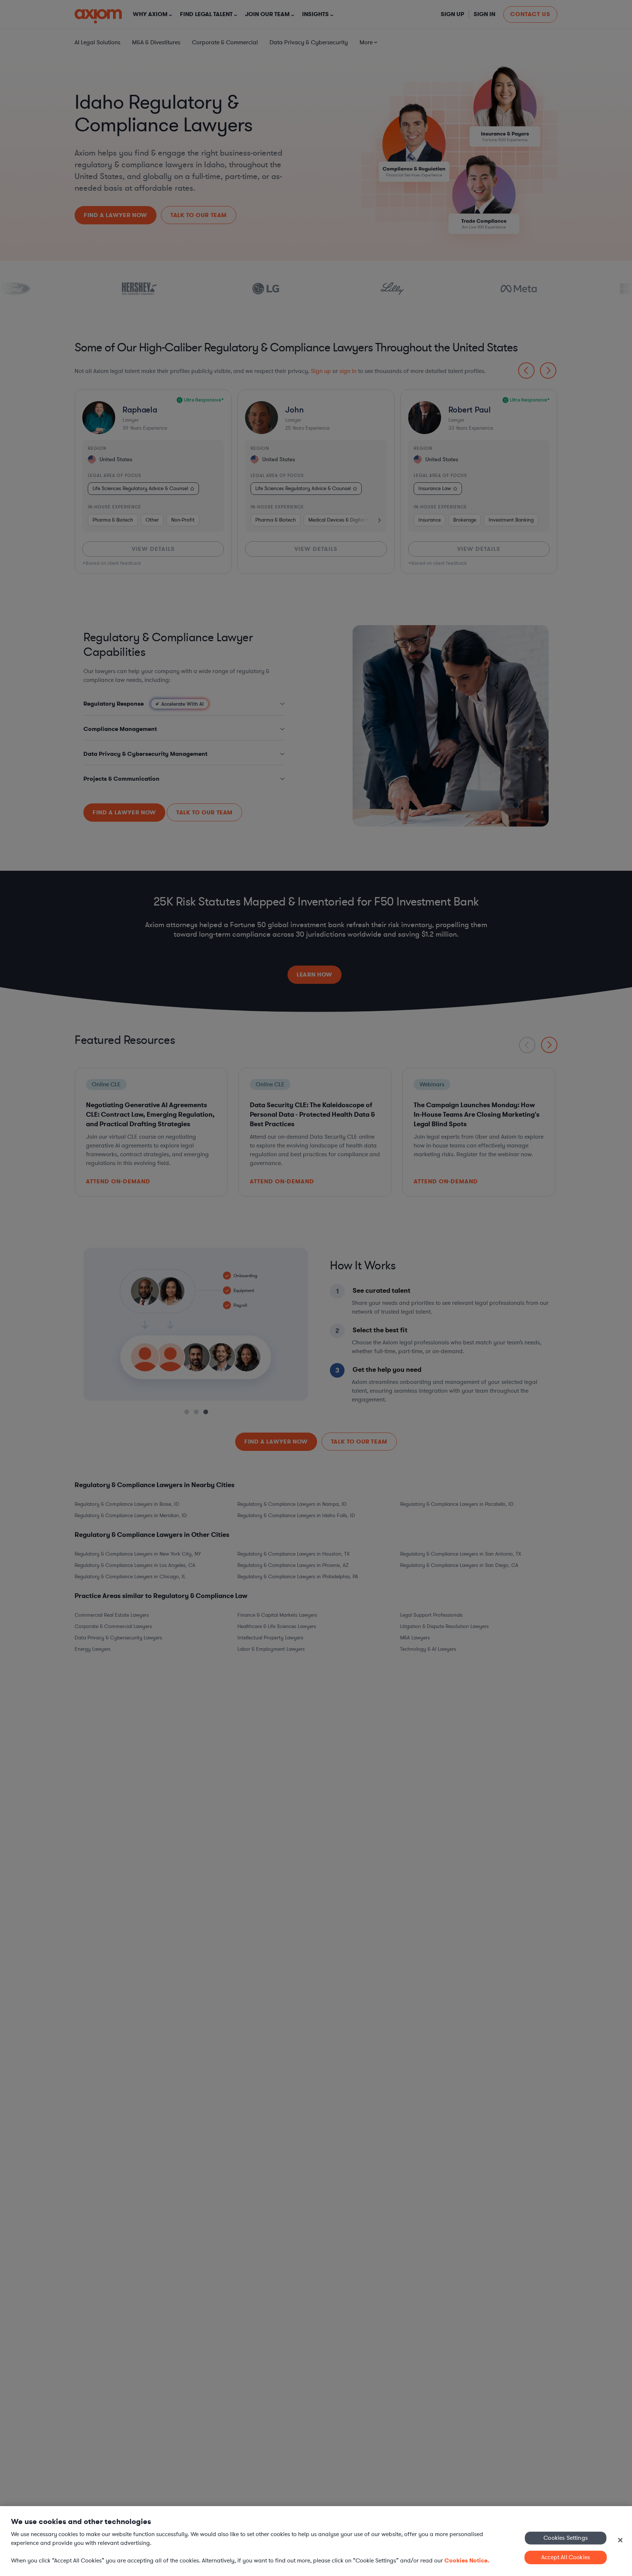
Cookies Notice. (467, 2560)
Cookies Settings (566, 2538)
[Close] (620, 2540)
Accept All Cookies (566, 2557)
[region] (316, 2541)
